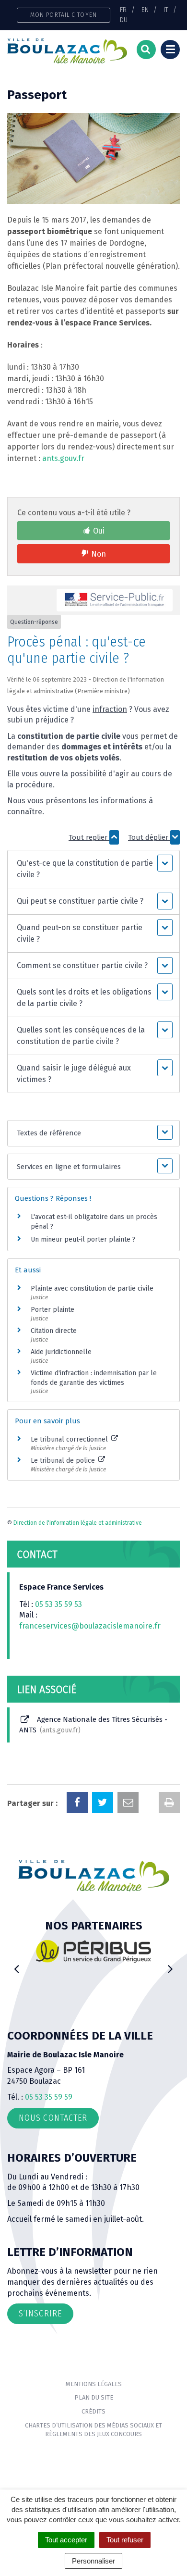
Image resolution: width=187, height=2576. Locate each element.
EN (145, 10)
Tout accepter (66, 2540)
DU (124, 20)
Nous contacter (53, 2118)
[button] (94, 869)
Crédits (93, 2411)
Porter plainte (53, 1310)
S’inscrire (40, 2314)
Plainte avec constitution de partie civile (92, 1288)
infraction (110, 709)
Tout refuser (125, 2540)
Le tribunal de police (64, 1461)
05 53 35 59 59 (49, 2097)
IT (166, 10)
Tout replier (89, 837)
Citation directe (54, 1331)
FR (123, 10)
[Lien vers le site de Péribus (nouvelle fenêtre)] (93, 1951)
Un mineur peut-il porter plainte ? (83, 1239)
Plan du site (94, 2397)
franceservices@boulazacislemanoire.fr (90, 1626)
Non (99, 554)
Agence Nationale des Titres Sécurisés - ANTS (93, 1724)
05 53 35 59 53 (58, 1604)
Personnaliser (93, 2561)
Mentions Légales (94, 2384)
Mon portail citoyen (64, 15)
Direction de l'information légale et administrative (78, 1523)
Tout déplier (149, 837)
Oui (99, 531)
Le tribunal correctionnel (70, 1439)
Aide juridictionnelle (61, 1352)
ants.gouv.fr (63, 458)
